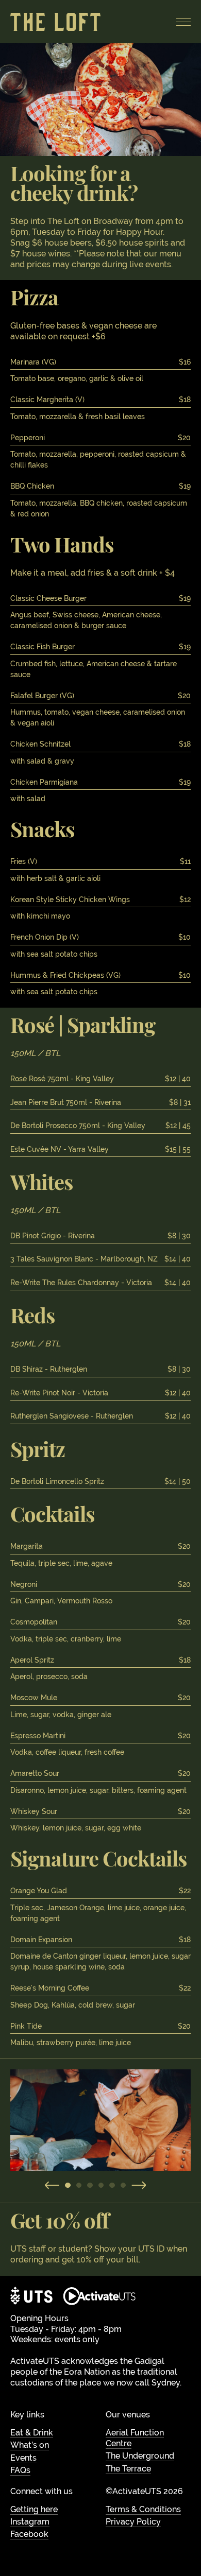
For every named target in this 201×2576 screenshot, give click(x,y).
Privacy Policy (133, 2522)
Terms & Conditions (143, 2509)
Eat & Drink (32, 2433)
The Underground (140, 2456)
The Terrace (128, 2469)
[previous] (52, 2185)
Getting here (34, 2509)
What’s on (30, 2445)
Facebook (29, 2534)
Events (23, 2458)
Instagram (30, 2522)
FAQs (20, 2470)
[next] (139, 2185)
